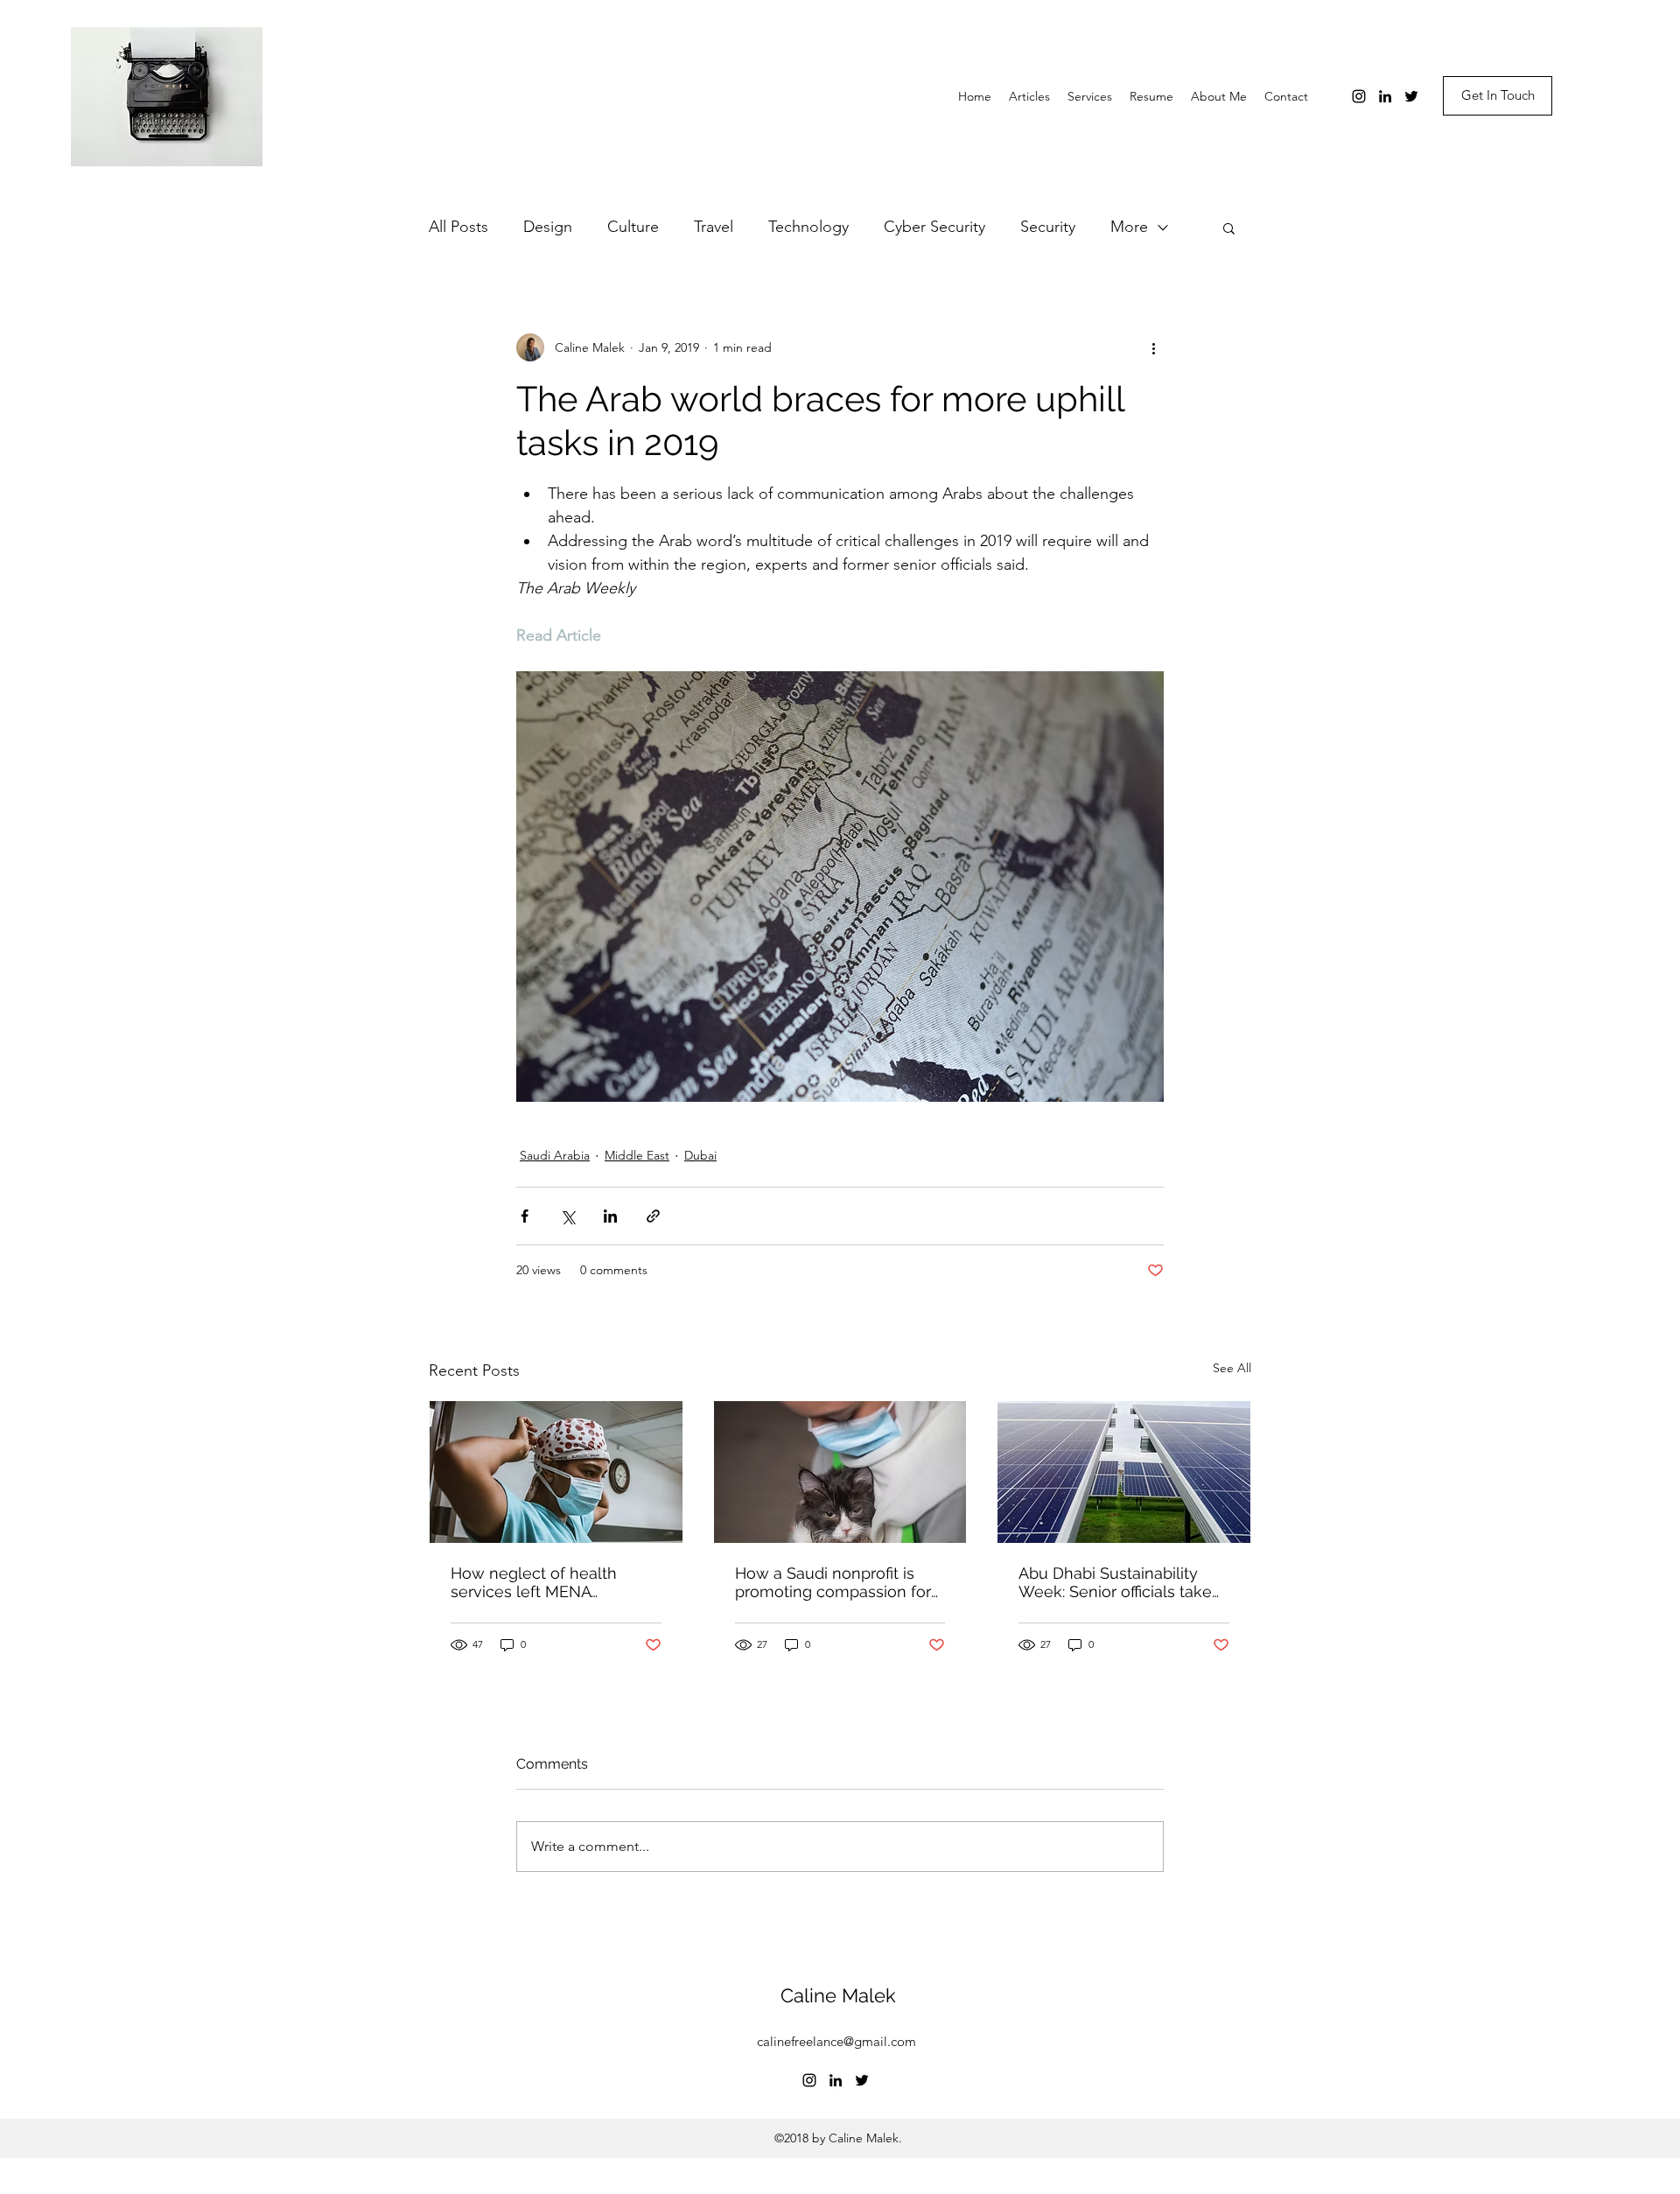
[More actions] (1153, 347)
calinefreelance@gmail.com (836, 2041)
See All (1232, 1368)
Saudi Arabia (555, 1155)
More (1129, 227)
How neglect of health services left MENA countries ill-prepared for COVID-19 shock (543, 1582)
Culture (633, 227)
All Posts (458, 227)
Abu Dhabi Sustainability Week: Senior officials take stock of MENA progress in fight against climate (1116, 1582)
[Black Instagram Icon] (1359, 96)
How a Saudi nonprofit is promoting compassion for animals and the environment (833, 1582)
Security (1048, 227)
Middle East (637, 1155)
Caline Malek (838, 1995)
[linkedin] (1385, 96)
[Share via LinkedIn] (610, 1216)
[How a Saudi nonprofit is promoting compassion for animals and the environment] (840, 1472)
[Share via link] (653, 1216)
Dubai (700, 1155)
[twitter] (1411, 96)
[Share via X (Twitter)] (567, 1216)
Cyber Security (934, 227)
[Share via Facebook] (525, 1216)
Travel (714, 227)
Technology (808, 227)
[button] (1229, 228)
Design (548, 227)
